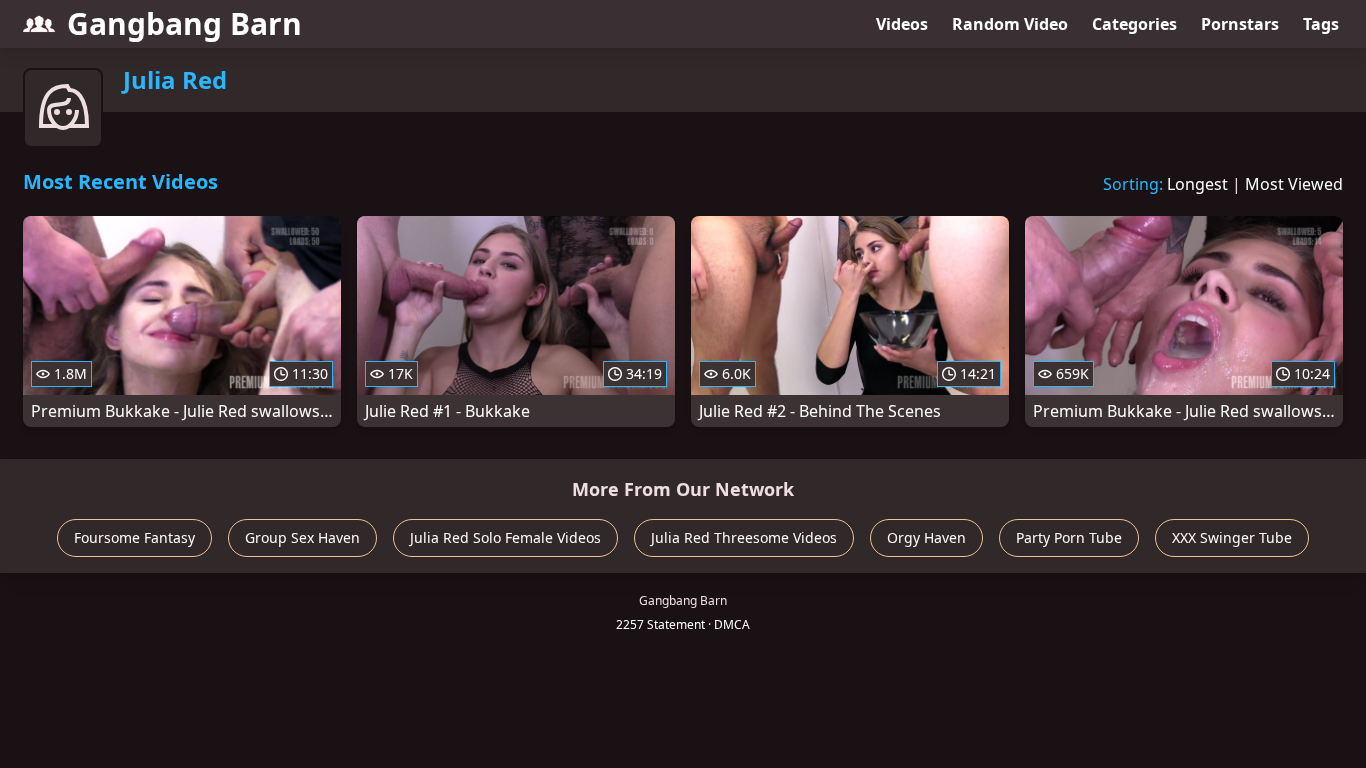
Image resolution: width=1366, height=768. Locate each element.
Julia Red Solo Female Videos (505, 537)
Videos (902, 24)
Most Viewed (1294, 184)
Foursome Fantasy (134, 537)
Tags (1321, 24)
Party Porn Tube (1069, 537)
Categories (1134, 24)
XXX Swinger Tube (1232, 537)
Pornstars (1240, 24)
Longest (1197, 184)
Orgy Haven (926, 537)
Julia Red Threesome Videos (744, 537)
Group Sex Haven (302, 537)
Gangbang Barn (184, 23)
